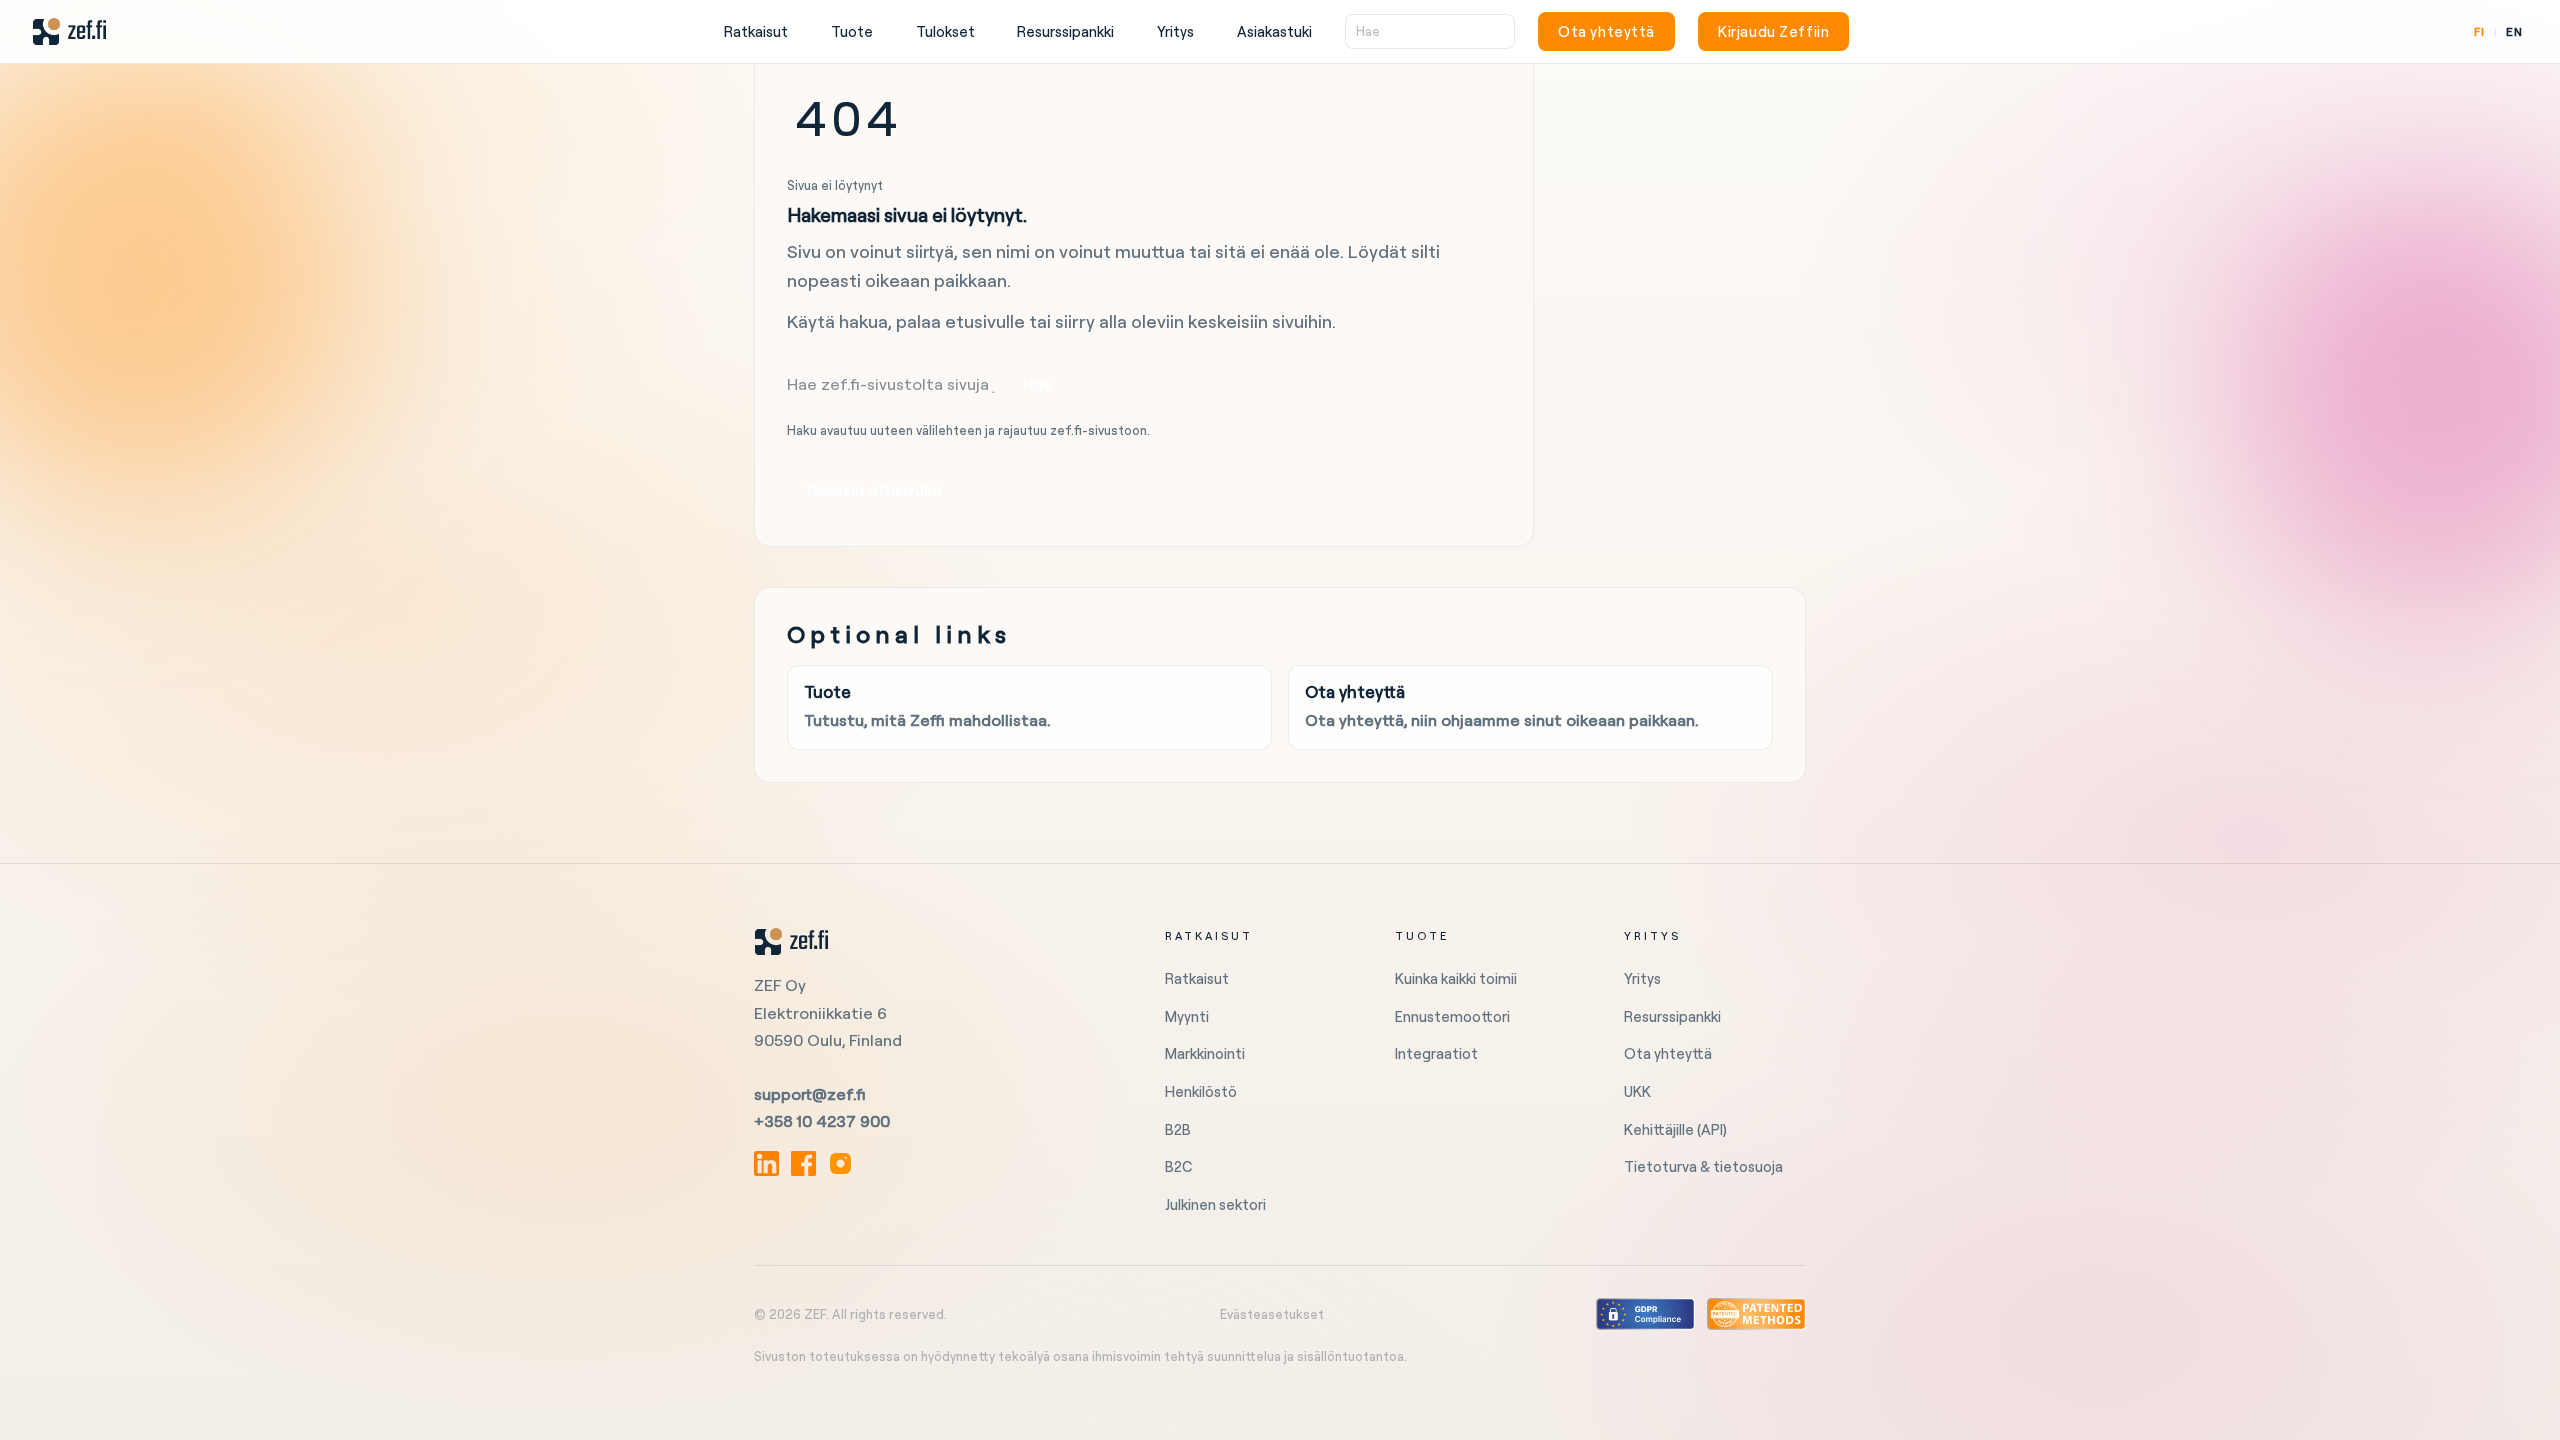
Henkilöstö (1201, 1091)
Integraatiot (1436, 1053)
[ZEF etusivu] (69, 32)
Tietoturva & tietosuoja (1703, 1166)
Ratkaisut (756, 31)
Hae (1038, 384)
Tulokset (945, 31)
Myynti (1187, 1016)
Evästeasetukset (1272, 1314)
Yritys (1175, 31)
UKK (1637, 1091)
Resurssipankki (1065, 31)
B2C (1178, 1166)
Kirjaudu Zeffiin (1773, 31)
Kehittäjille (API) (1675, 1129)
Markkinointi (1205, 1053)
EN (2514, 31)
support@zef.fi (810, 1094)
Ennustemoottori (1452, 1016)
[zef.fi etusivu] (935, 942)
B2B (1178, 1129)
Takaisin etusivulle (873, 489)
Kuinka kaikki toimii (1456, 978)
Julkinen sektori (1215, 1204)
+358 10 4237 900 (822, 1121)
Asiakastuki (1274, 31)
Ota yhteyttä (1606, 31)
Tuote (852, 31)
